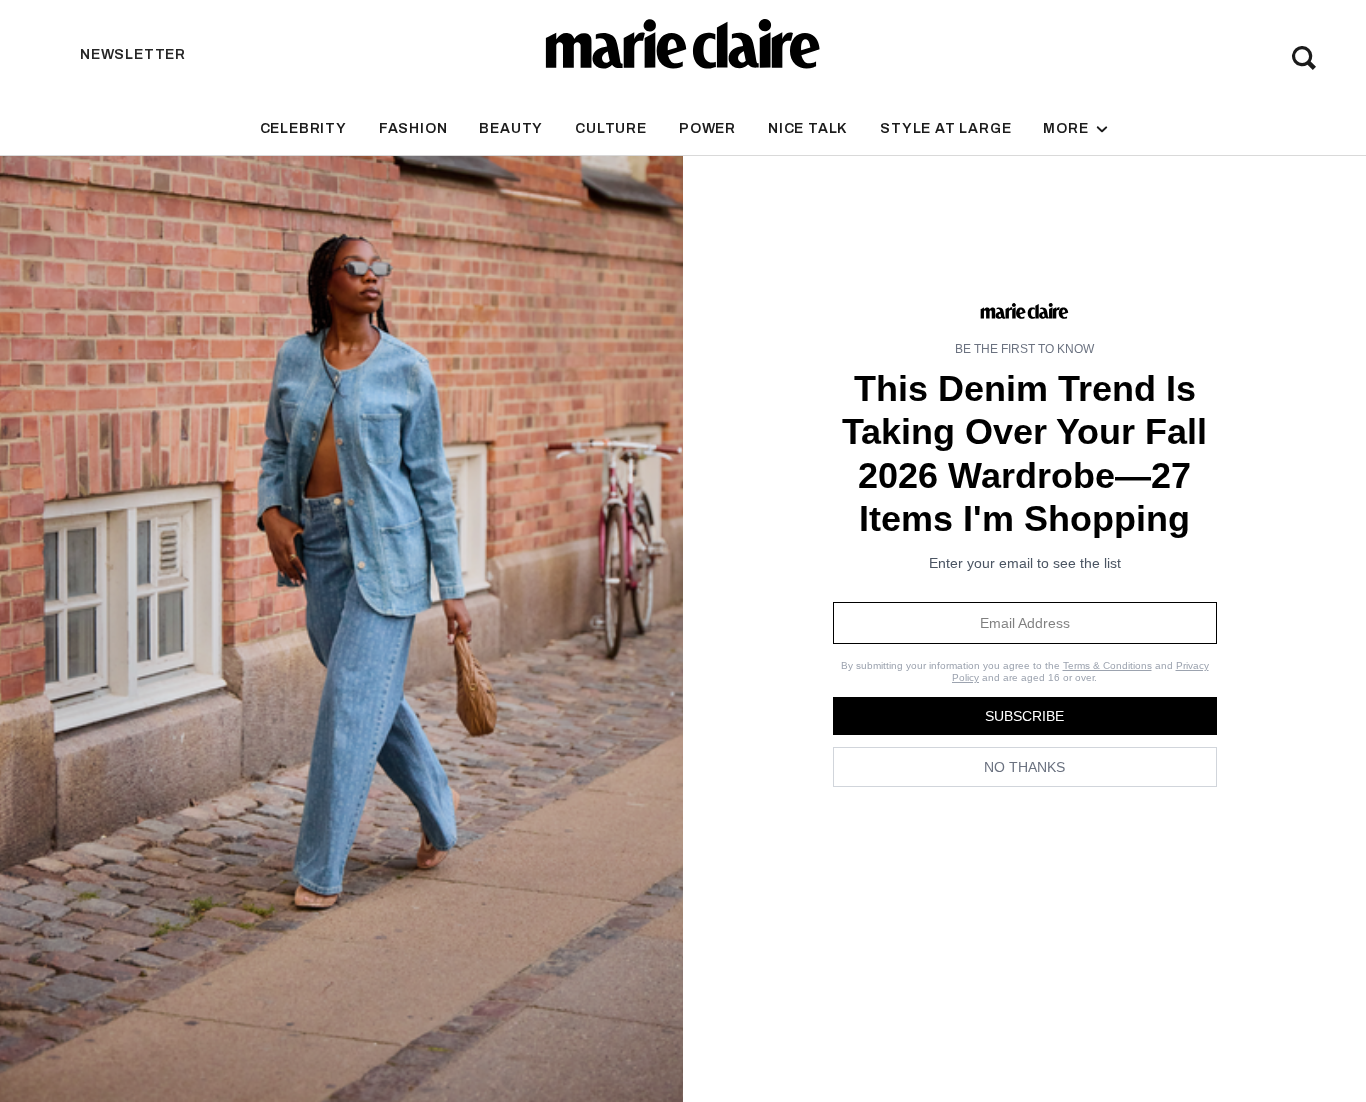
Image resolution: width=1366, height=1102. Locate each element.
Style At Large (945, 128)
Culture (611, 128)
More (1067, 128)
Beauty (511, 128)
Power (707, 128)
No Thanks (1024, 767)
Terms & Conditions (1107, 665)
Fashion (413, 128)
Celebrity (303, 128)
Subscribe (1024, 716)
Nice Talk (808, 128)
